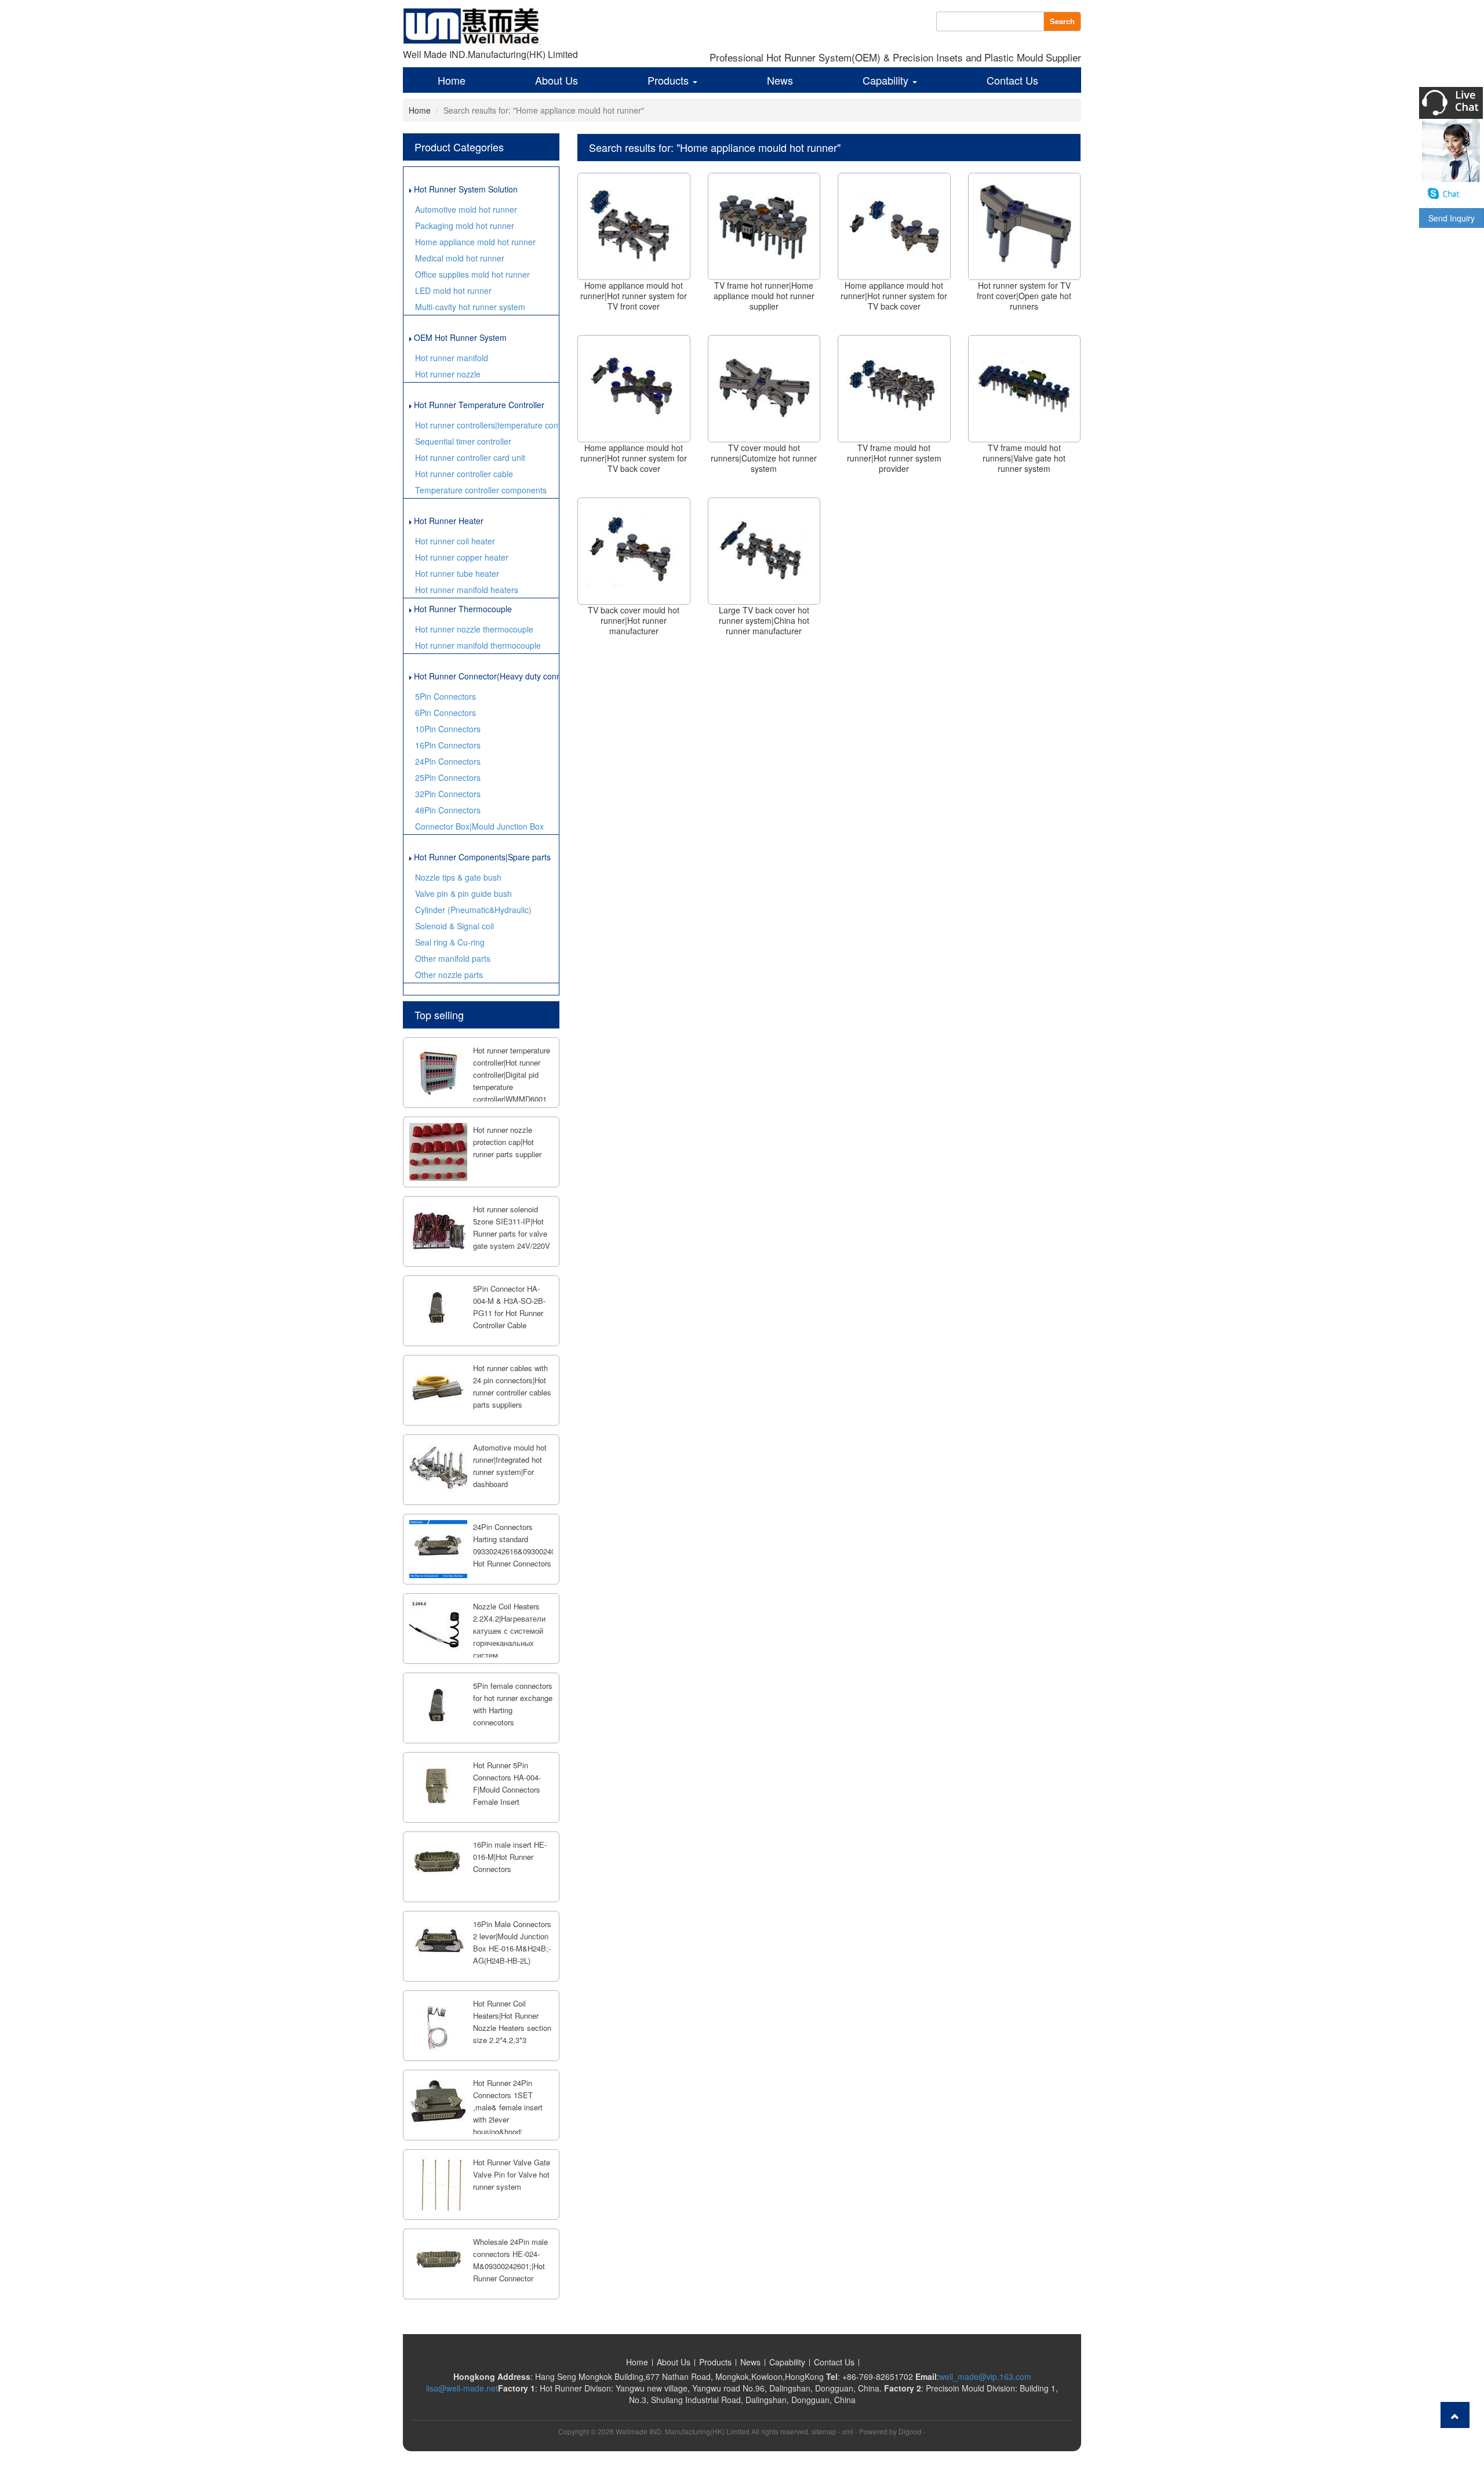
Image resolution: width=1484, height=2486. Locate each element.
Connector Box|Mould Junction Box (479, 826)
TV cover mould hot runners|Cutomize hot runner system (764, 458)
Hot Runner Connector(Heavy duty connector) (485, 676)
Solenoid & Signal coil (454, 926)
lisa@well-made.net (462, 2388)
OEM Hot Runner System (459, 337)
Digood (910, 2431)
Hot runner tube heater (457, 573)
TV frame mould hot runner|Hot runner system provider (894, 458)
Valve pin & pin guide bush (463, 893)
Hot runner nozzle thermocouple (474, 629)
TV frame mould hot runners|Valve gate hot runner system (1024, 458)
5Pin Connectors (445, 696)
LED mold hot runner (453, 290)
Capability (887, 80)
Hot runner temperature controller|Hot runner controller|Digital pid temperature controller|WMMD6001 (512, 1075)
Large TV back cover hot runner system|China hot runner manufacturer (764, 620)
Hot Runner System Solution (465, 189)
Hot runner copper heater (462, 557)
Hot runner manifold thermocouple (478, 645)
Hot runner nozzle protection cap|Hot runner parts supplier (507, 1142)
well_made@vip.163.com (985, 2376)
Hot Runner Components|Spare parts (481, 857)
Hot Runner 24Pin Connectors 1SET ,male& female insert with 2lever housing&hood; (508, 2107)
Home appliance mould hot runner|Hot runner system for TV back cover (894, 296)
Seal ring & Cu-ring (450, 942)
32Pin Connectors (448, 794)
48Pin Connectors (448, 810)
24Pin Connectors (448, 761)
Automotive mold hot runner (466, 209)
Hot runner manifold (452, 358)
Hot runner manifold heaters (467, 590)
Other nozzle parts (449, 975)
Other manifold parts (453, 958)
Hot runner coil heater (455, 541)
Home (452, 80)
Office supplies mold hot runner (472, 274)
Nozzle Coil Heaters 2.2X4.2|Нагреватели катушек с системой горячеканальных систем (509, 1631)
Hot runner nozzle (448, 374)
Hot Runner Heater (448, 521)
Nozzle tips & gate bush (458, 877)
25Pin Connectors (448, 777)
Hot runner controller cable (464, 474)
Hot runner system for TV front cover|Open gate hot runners (1024, 296)
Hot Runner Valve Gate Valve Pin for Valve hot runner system (512, 2174)
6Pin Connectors (445, 713)
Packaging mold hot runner (465, 226)
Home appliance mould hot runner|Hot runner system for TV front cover (634, 296)
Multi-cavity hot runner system (470, 307)
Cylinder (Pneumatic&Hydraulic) (473, 910)
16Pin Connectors (448, 745)
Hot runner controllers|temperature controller (487, 425)
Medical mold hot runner (460, 258)
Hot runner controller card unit (470, 457)
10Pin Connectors (448, 729)
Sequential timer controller (463, 441)
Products (670, 80)
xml (848, 2431)
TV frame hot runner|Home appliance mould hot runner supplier (764, 296)
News (780, 80)
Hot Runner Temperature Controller (478, 405)
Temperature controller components (481, 490)
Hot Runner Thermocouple (462, 609)
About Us (556, 80)
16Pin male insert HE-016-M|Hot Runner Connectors (510, 1857)
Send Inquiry (1452, 218)
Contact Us (1012, 80)
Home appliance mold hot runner (475, 242)
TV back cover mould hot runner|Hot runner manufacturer (634, 620)
